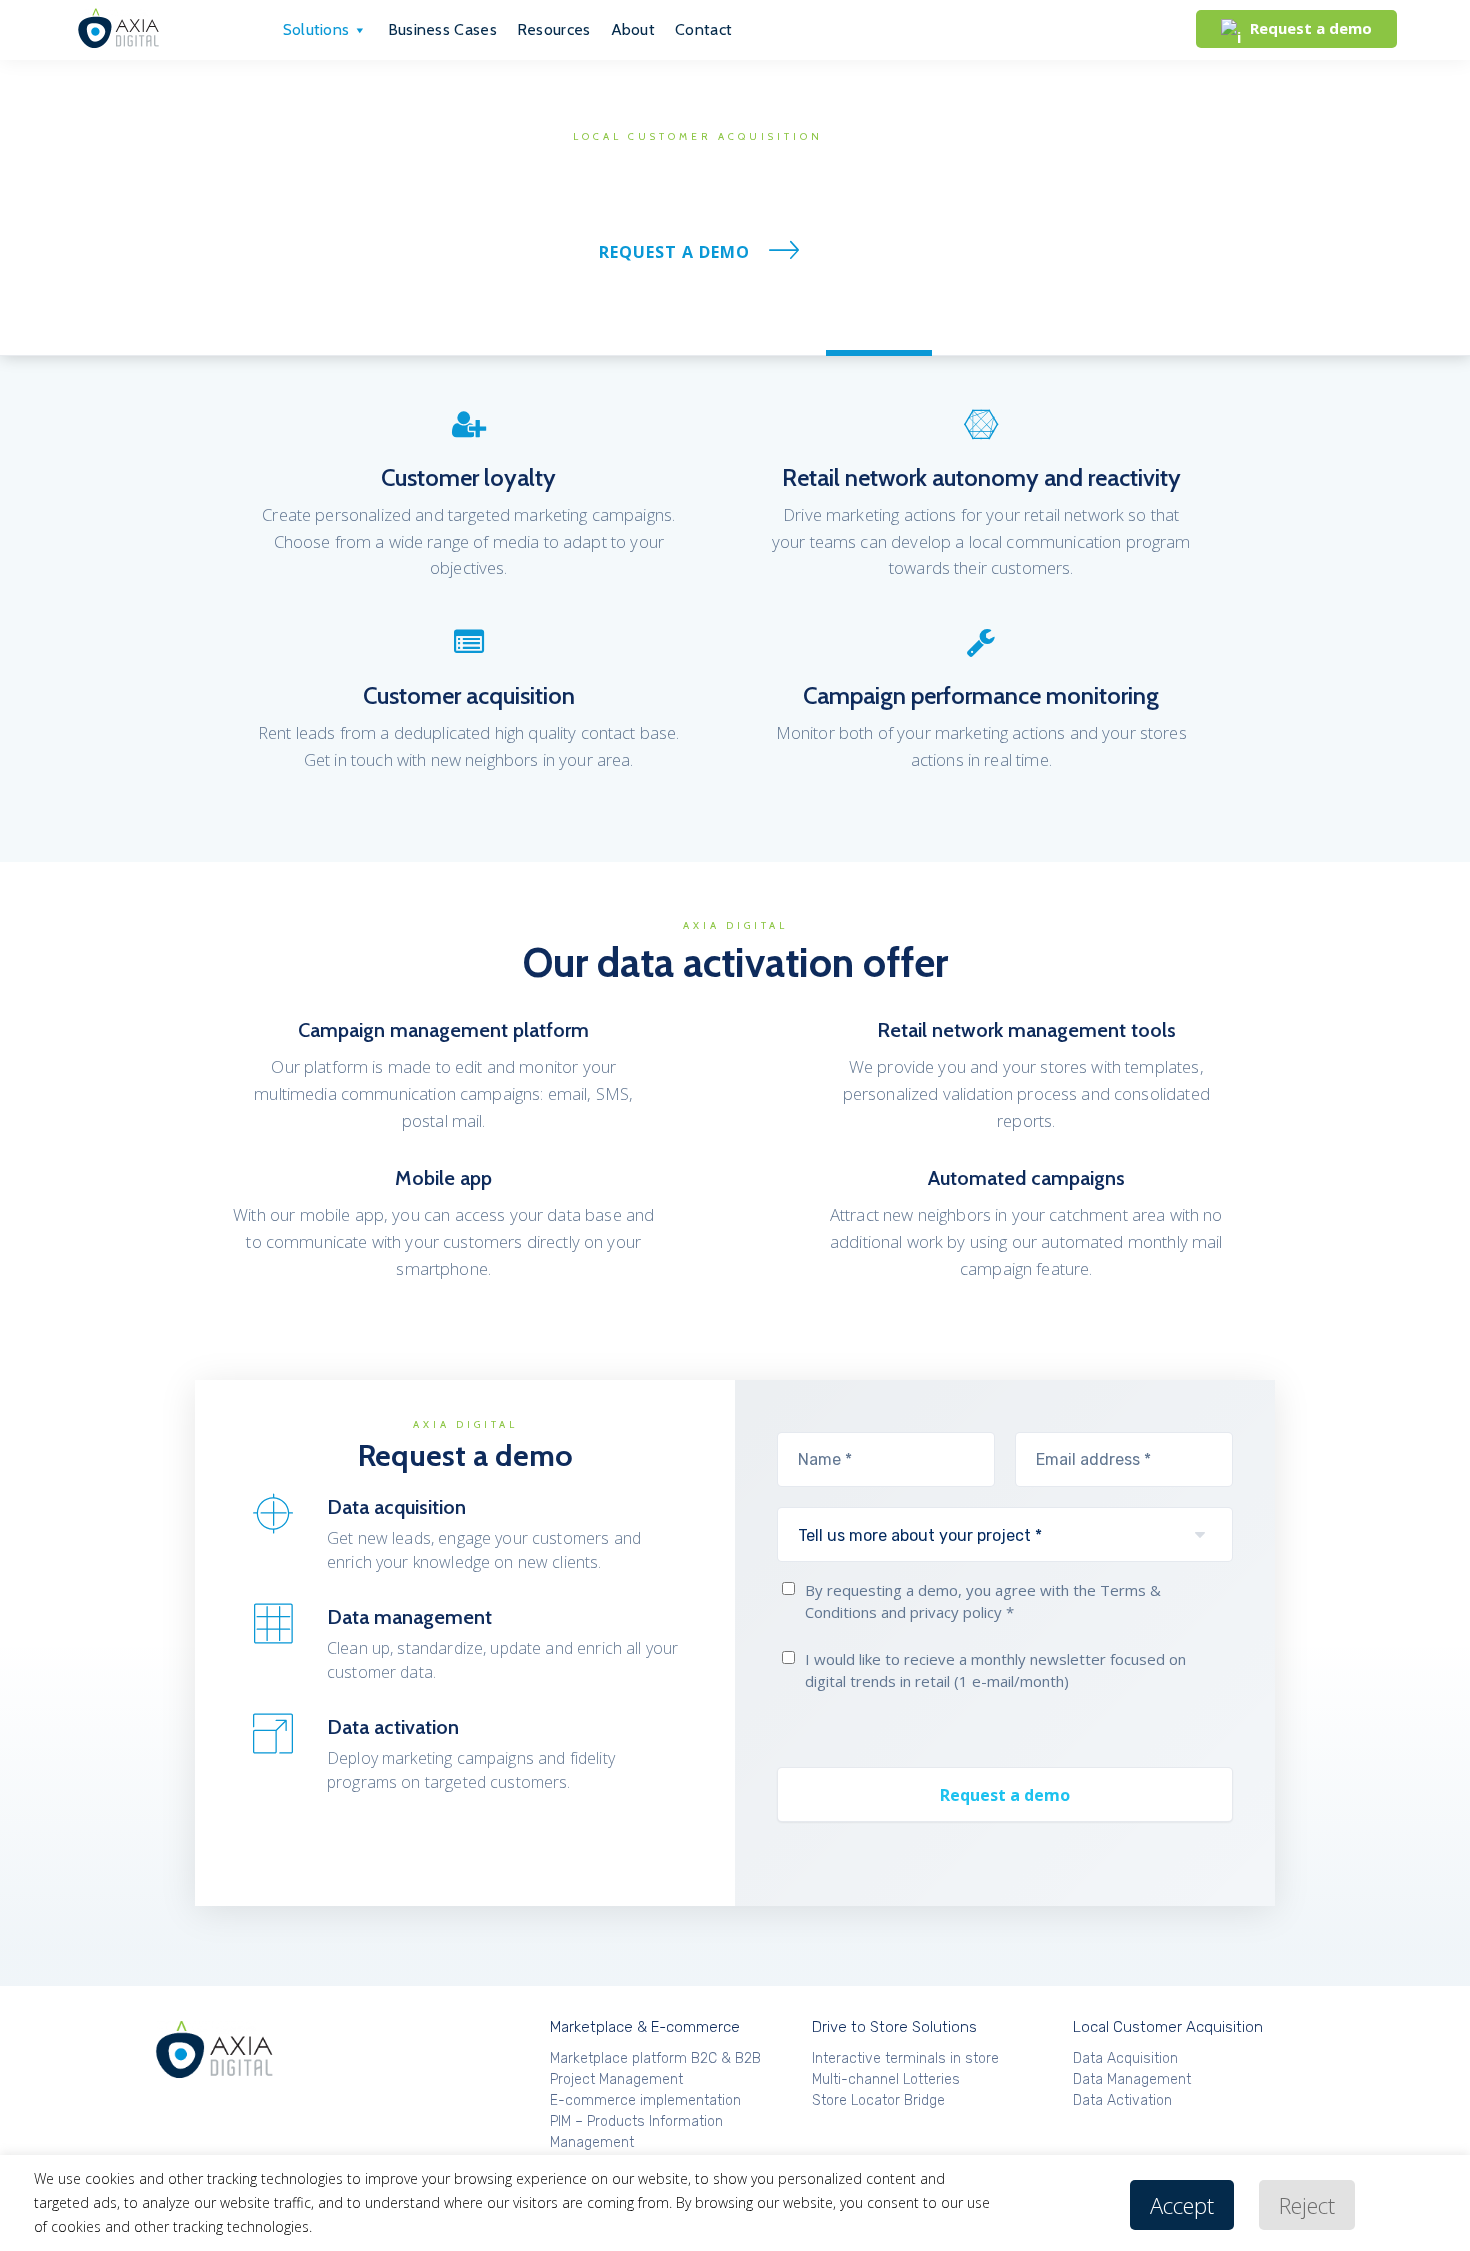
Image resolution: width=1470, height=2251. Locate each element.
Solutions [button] (316, 29)
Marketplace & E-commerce (645, 2027)
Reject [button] (1307, 2205)
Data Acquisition (1125, 2058)
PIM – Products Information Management (636, 2132)
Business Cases (442, 29)
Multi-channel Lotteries (886, 2079)
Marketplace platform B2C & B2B (655, 2058)
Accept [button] (1182, 2205)
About (633, 29)
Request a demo (674, 252)
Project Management (616, 2079)
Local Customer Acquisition (1168, 2027)
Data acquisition (575, 330)
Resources (554, 29)
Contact (703, 29)
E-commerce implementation (645, 2100)
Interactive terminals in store (905, 2058)
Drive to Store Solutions (894, 2027)
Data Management (728, 330)
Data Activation (879, 330)
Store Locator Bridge (878, 2100)
